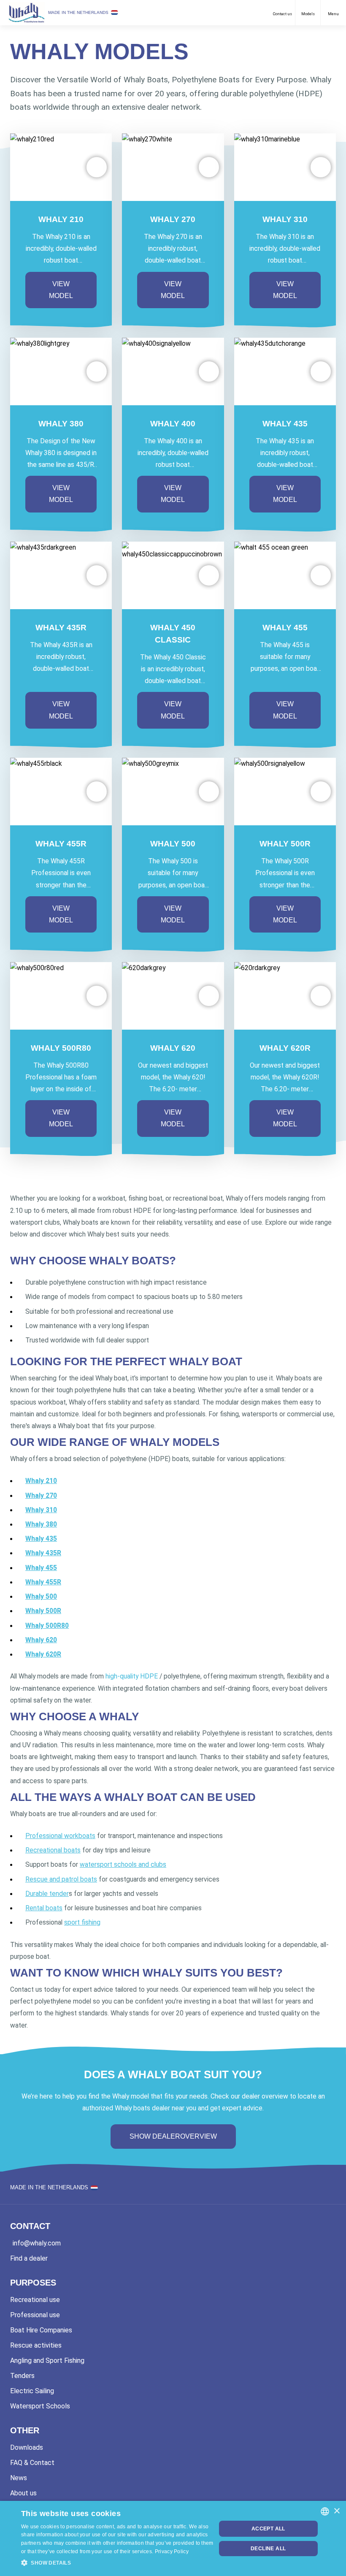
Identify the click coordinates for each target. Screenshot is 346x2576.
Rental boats (44, 1908)
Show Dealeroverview (173, 2136)
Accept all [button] (268, 2529)
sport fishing (82, 1922)
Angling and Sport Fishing (47, 2360)
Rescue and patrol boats (61, 1879)
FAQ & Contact (32, 2463)
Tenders (22, 2376)
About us (23, 2493)
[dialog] (173, 2538)
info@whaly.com (37, 2243)
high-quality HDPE (132, 1676)
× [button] (337, 2511)
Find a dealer (29, 2258)
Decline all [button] (268, 2549)
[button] (97, 167)
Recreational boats (53, 1850)
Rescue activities (36, 2345)
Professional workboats (60, 1836)
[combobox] (325, 2511)
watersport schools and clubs (123, 1864)
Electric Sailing (32, 2391)
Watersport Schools (40, 2406)
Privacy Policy (172, 2552)
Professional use (35, 2315)
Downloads (27, 2447)
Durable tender (47, 1894)
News (19, 2478)
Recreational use (35, 2300)
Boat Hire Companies (41, 2330)
